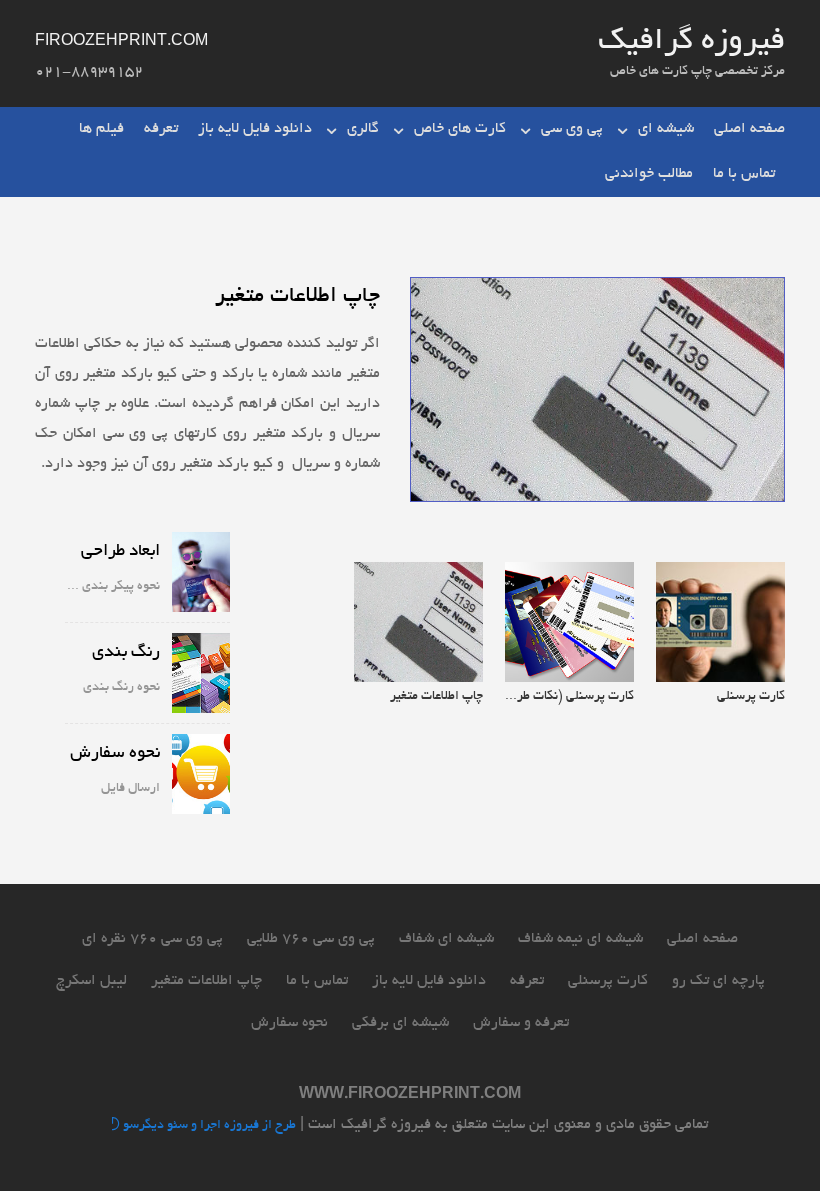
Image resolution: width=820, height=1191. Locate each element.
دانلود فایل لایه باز (255, 129)
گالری (363, 129)
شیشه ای (666, 129)
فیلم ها (101, 129)
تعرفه (161, 129)
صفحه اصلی (749, 129)
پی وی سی (572, 129)
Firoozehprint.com (121, 42)
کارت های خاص (460, 129)
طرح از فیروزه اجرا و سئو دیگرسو (208, 1127)
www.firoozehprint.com (410, 1095)
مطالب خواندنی (649, 174)
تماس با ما (744, 174)
